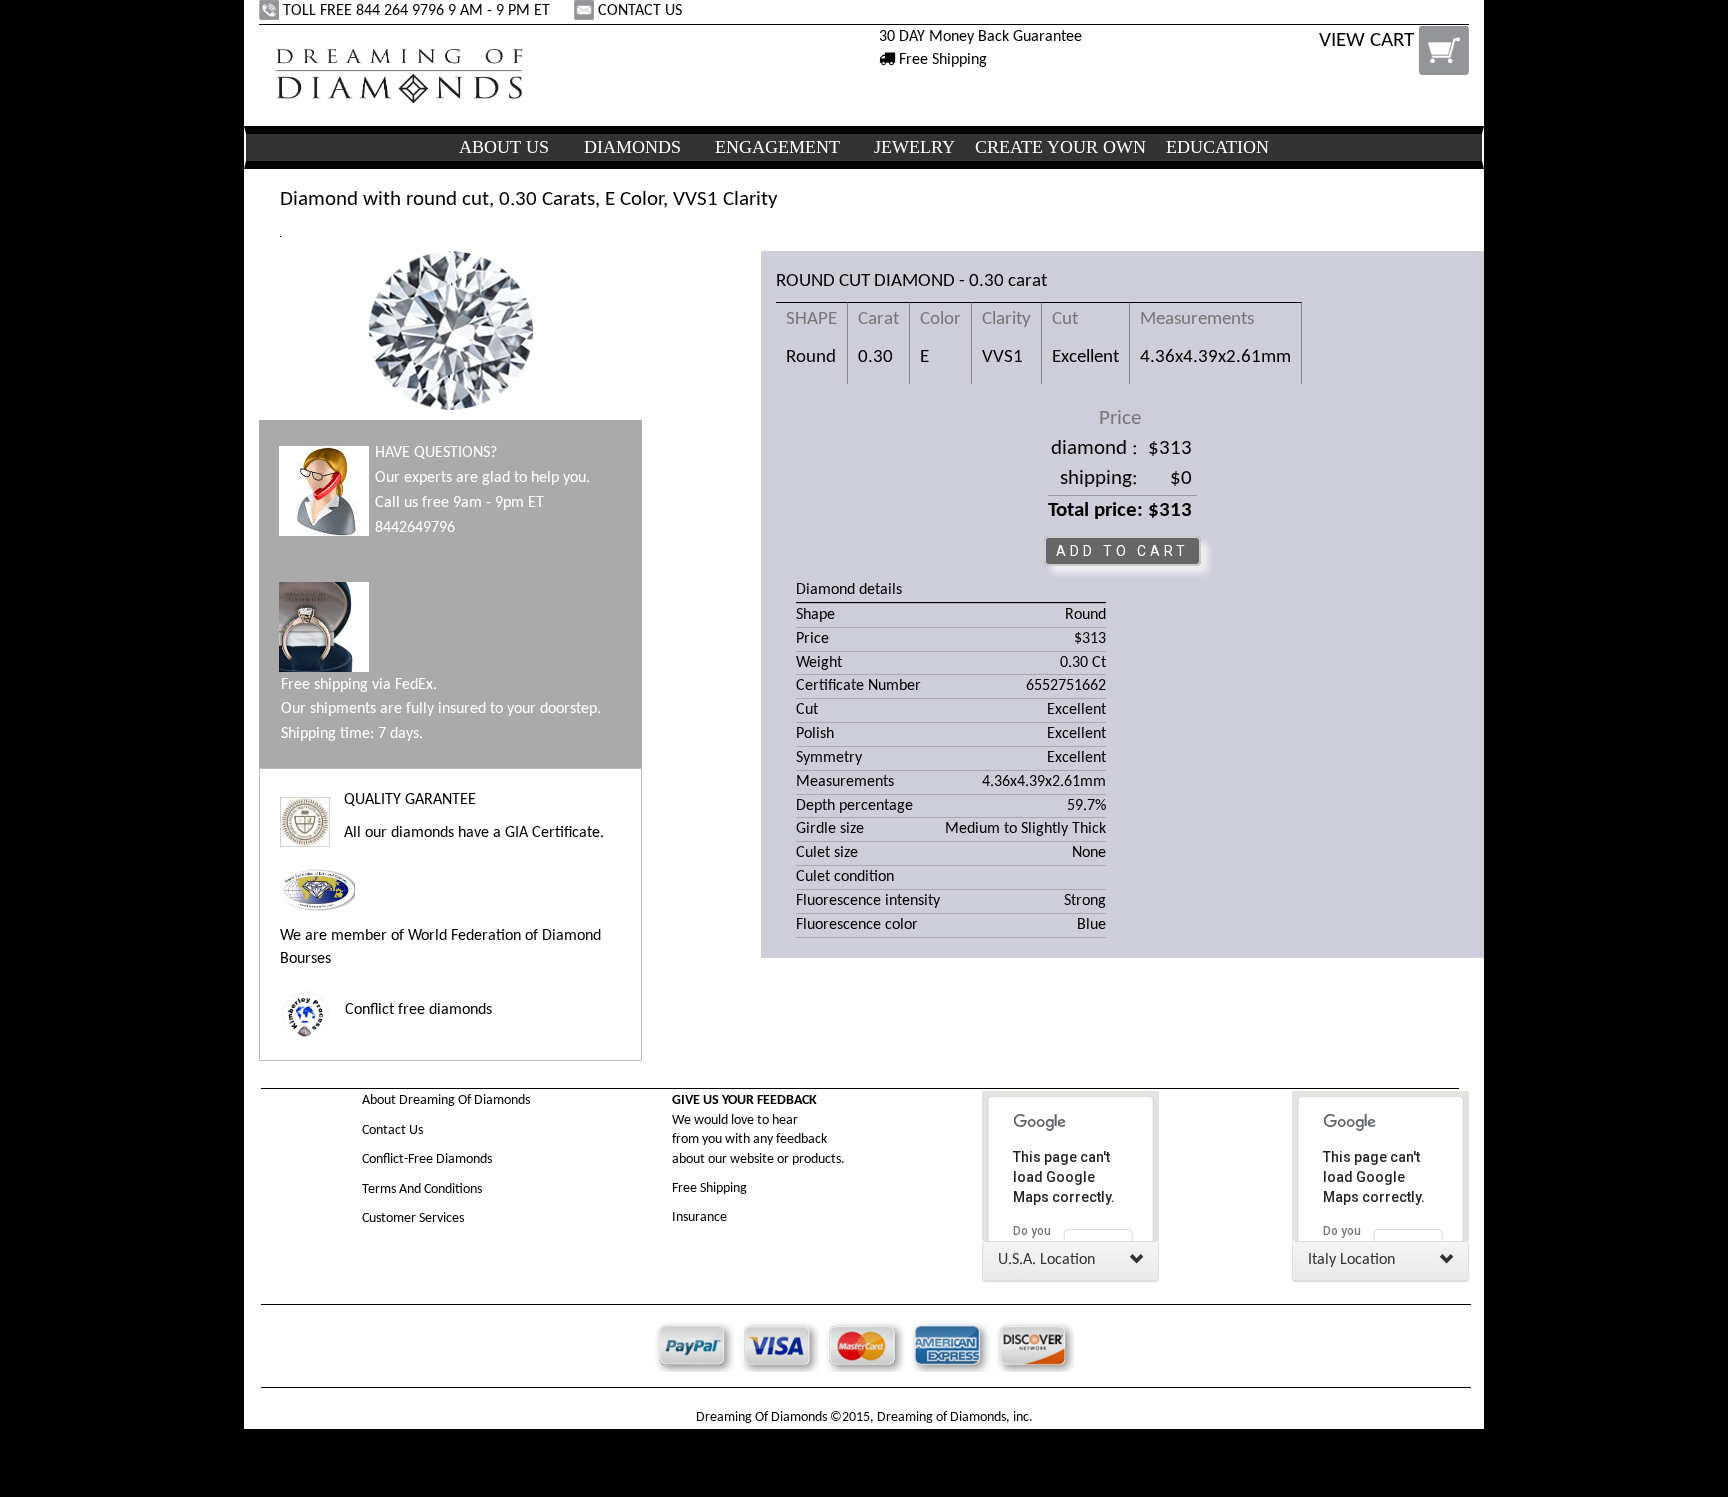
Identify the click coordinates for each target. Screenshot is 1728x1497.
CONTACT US (640, 11)
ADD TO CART (1122, 551)
